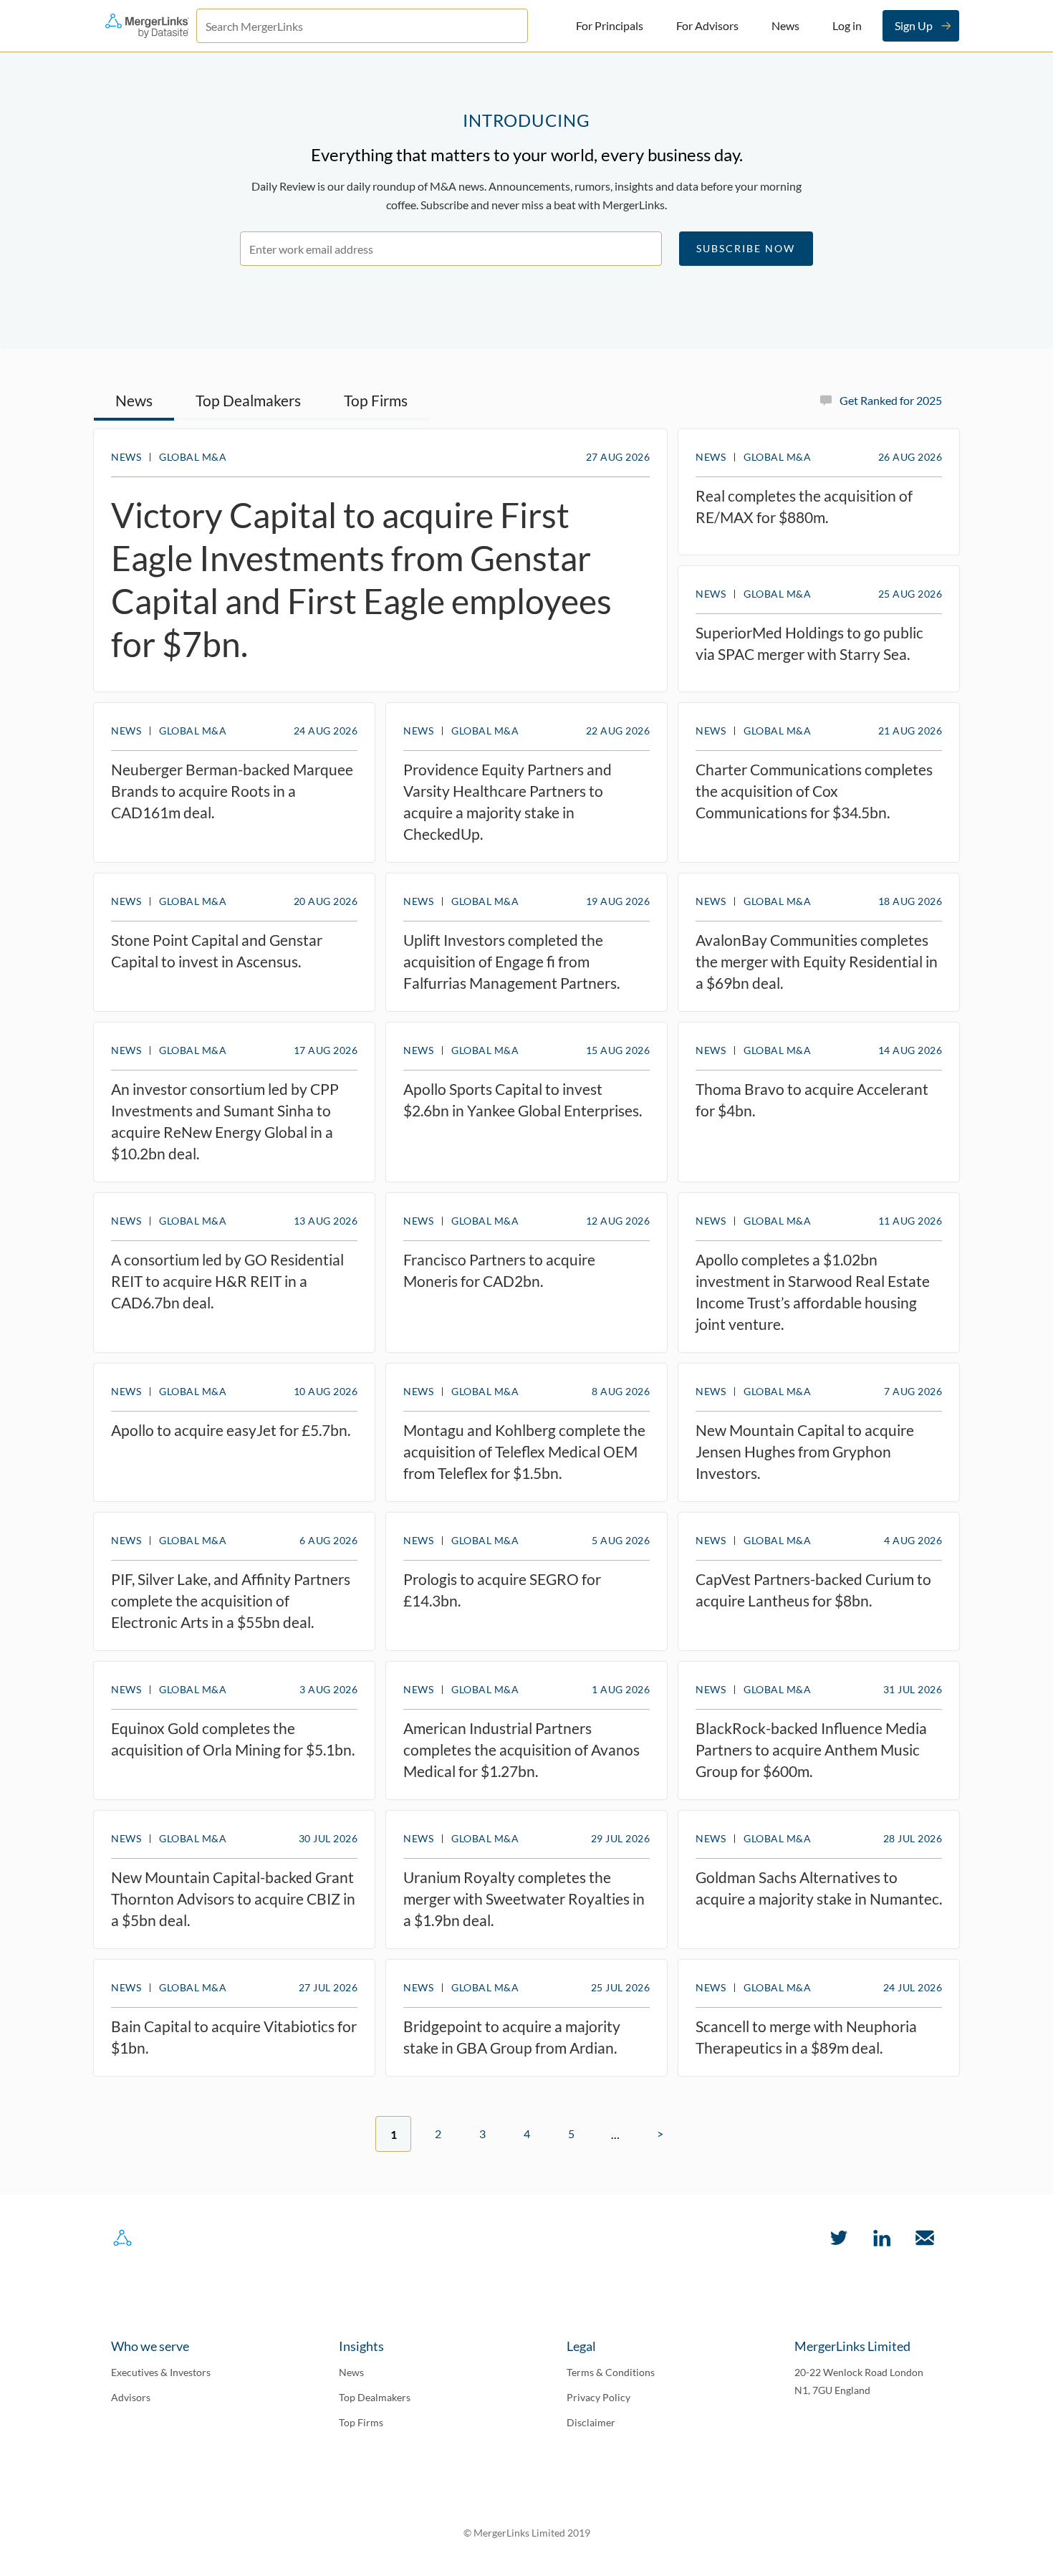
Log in (847, 25)
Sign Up (914, 25)
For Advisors (707, 25)
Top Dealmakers (248, 400)
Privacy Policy (598, 2397)
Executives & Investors (161, 2372)
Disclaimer (591, 2422)
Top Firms (376, 400)
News (785, 25)
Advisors (131, 2397)
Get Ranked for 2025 (891, 400)
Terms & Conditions (611, 2372)
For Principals (610, 25)
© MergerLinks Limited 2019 (527, 2533)
